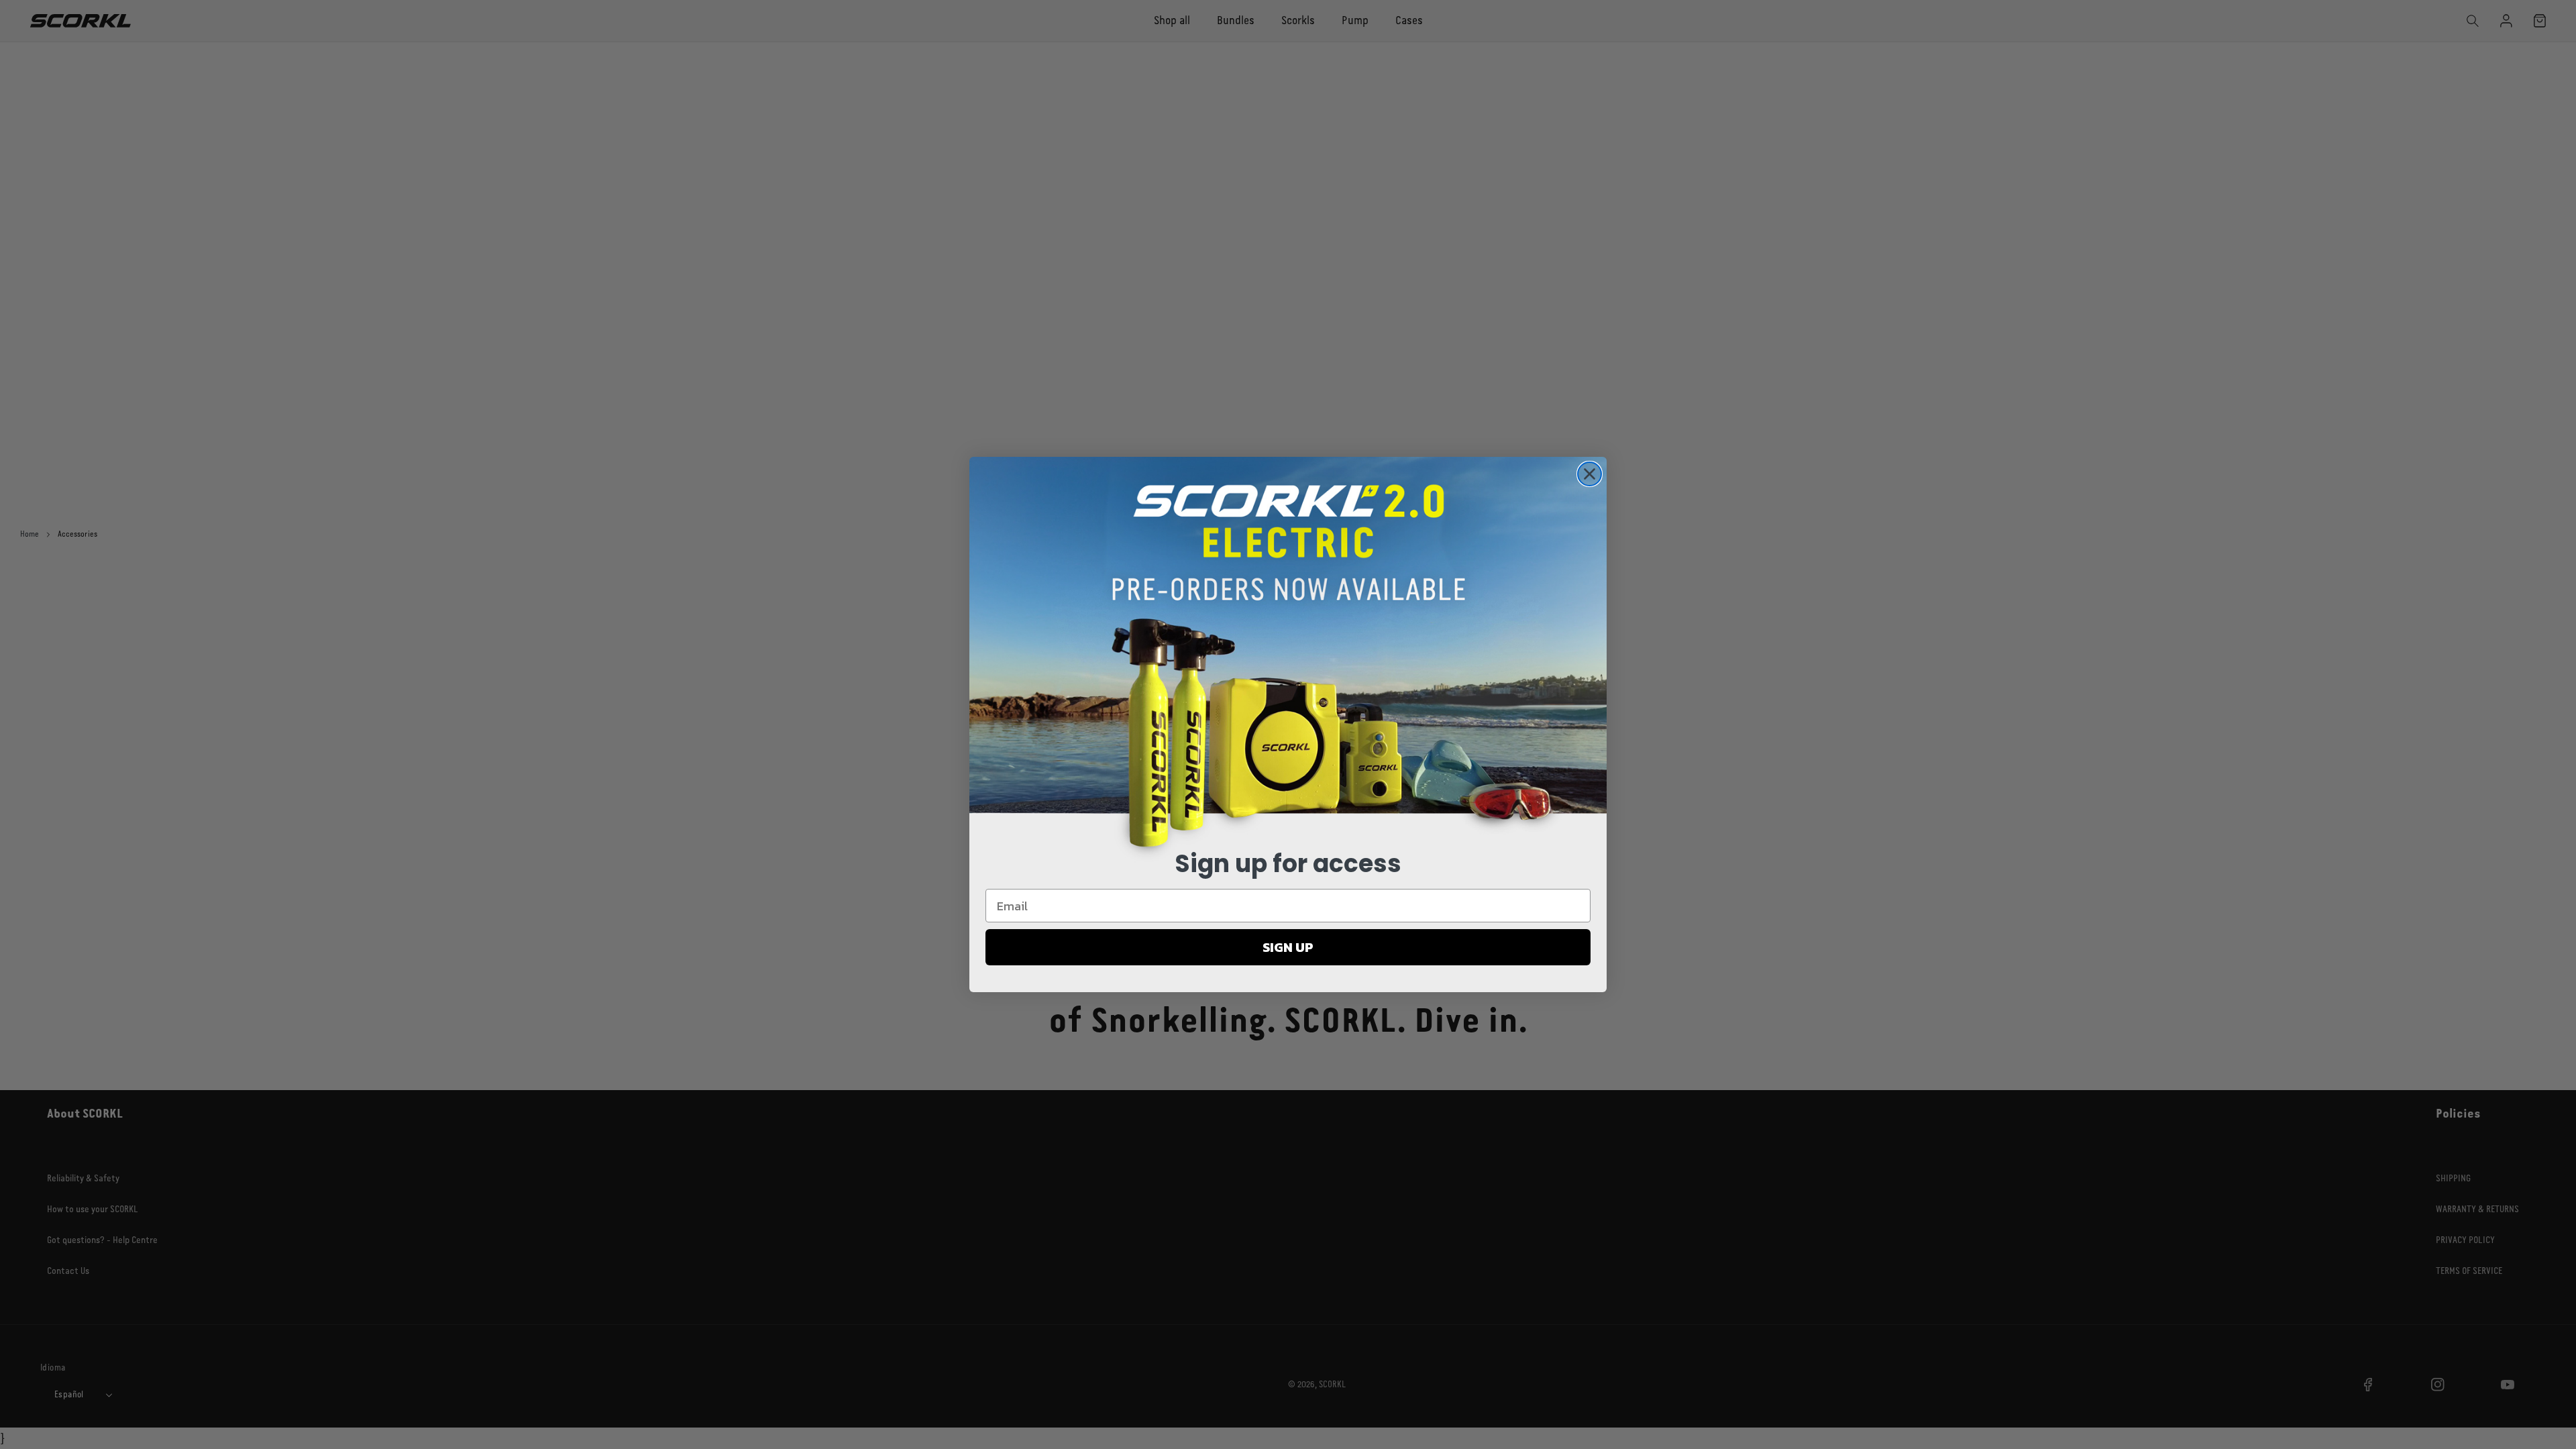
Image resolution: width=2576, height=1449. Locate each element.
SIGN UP (1288, 947)
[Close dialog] (1590, 474)
